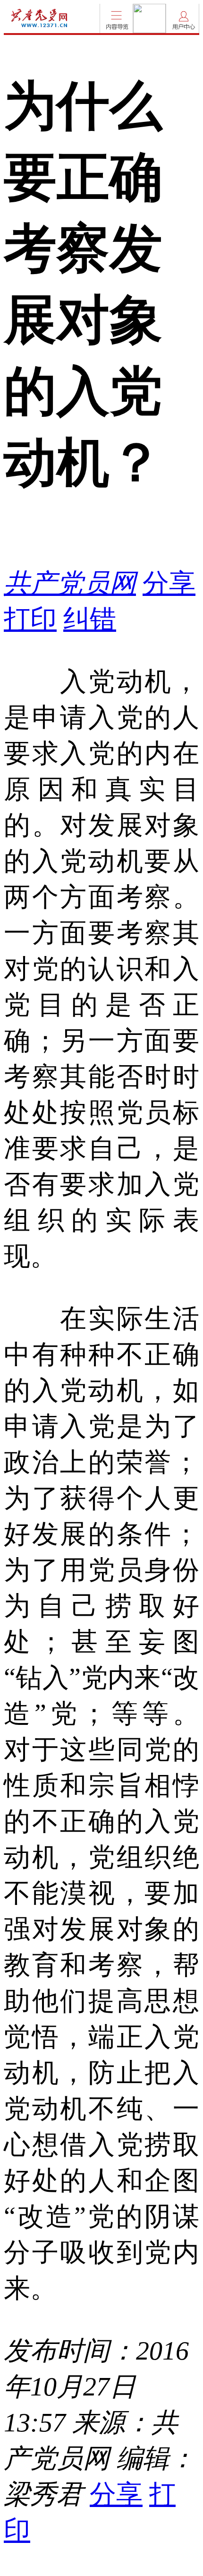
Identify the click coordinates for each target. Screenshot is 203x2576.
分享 (169, 583)
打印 (30, 619)
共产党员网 (70, 583)
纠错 (90, 619)
